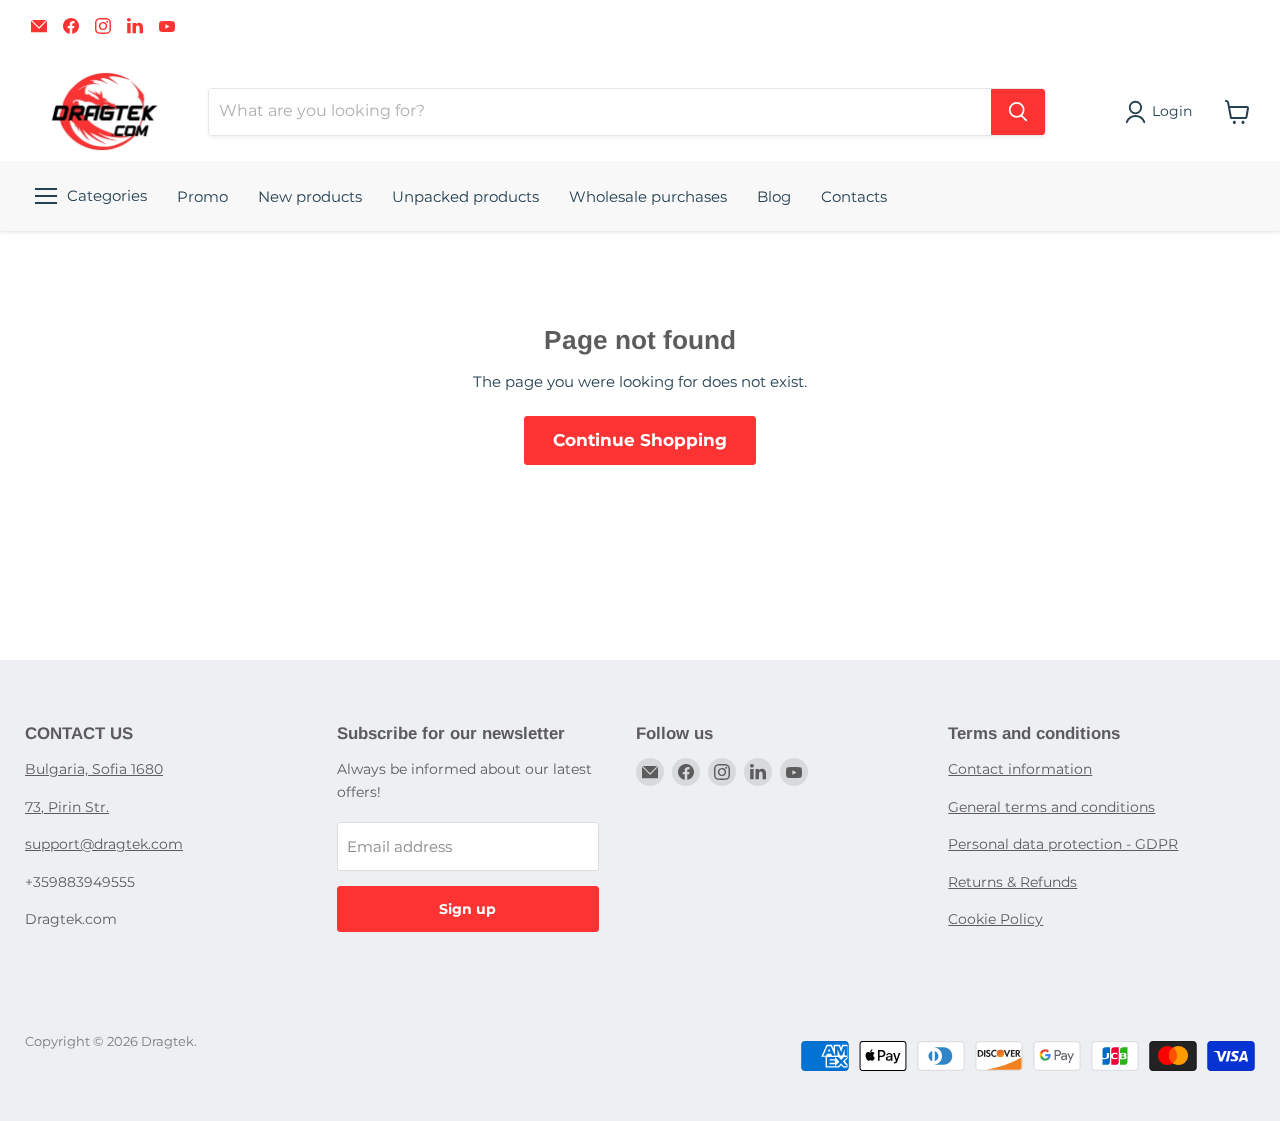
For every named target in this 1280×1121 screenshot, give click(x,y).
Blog (774, 196)
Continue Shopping (640, 440)
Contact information (1020, 769)
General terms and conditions (1051, 807)
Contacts (854, 196)
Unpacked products (465, 196)
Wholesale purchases (648, 196)
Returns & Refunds (1012, 882)
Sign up (467, 909)
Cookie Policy (995, 919)
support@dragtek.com (104, 844)
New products (310, 196)
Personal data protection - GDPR (1063, 844)
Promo (202, 196)
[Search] (1018, 112)
